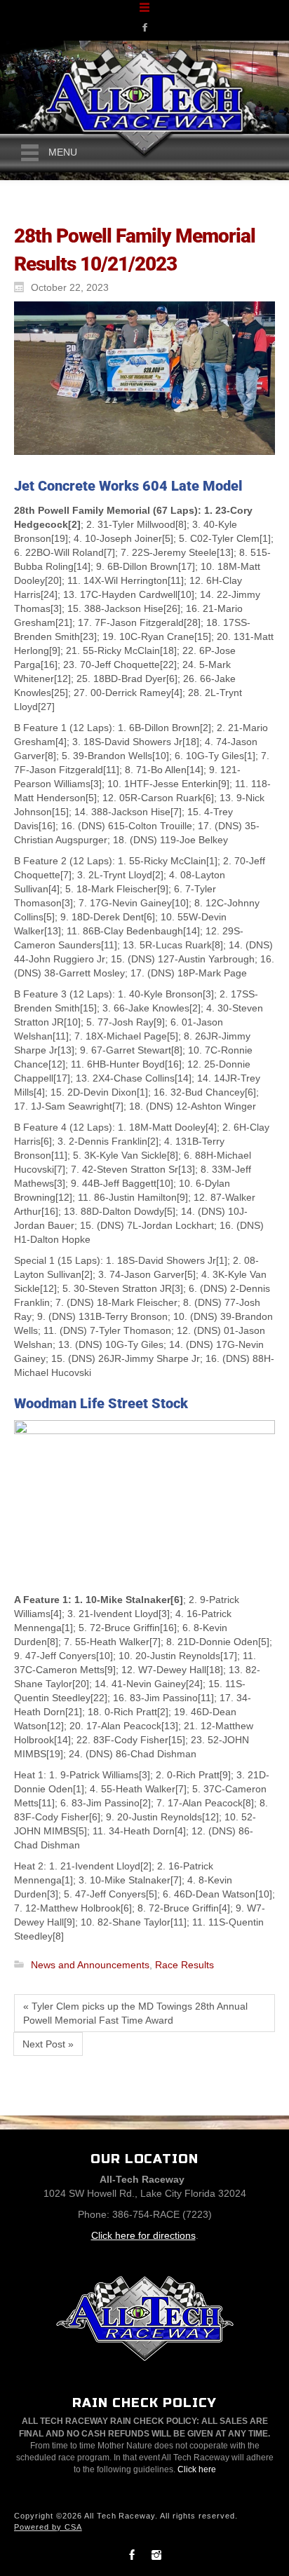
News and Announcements (90, 1965)
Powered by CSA (48, 2527)
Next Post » (48, 2044)
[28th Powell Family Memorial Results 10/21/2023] (141, 378)
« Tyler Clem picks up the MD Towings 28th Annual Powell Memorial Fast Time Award (135, 2013)
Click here (197, 2469)
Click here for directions (143, 2235)
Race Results (184, 1965)
